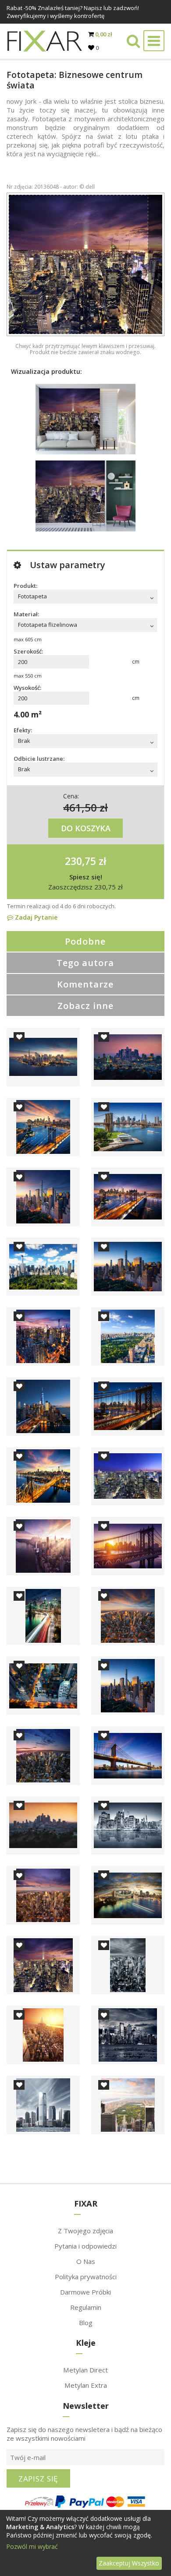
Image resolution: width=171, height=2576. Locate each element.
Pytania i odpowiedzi (85, 2246)
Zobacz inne (85, 1006)
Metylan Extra (86, 2385)
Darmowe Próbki (85, 2292)
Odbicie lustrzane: (39, 759)
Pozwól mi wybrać (32, 2546)
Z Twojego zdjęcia (85, 2231)
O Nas (86, 2261)
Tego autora (85, 963)
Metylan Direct (85, 2370)
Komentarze (85, 984)
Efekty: (23, 730)
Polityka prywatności (86, 2277)
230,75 (80, 861)
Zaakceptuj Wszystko (129, 2563)
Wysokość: (27, 688)
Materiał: (26, 614)
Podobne (85, 941)
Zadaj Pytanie (35, 917)
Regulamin (86, 2307)
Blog (86, 2323)
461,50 (80, 807)
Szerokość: (28, 651)
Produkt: (25, 586)
